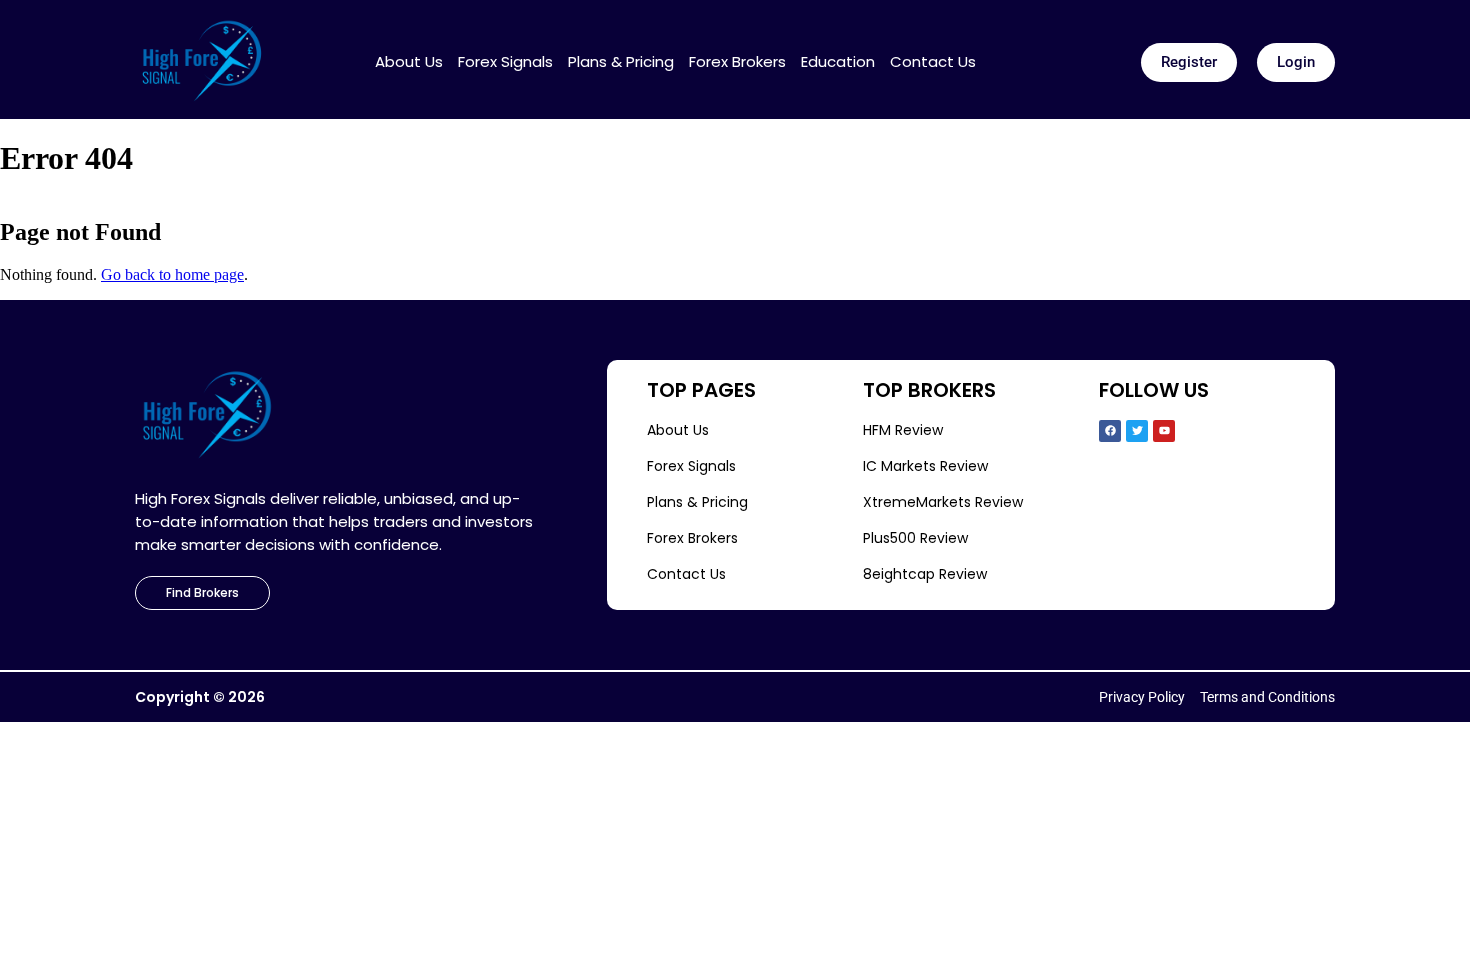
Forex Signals (505, 62)
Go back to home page (172, 274)
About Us (409, 62)
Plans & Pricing (621, 62)
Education (838, 62)
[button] (1189, 62)
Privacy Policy (1142, 697)
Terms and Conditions (1267, 697)
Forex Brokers (737, 62)
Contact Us (933, 62)
